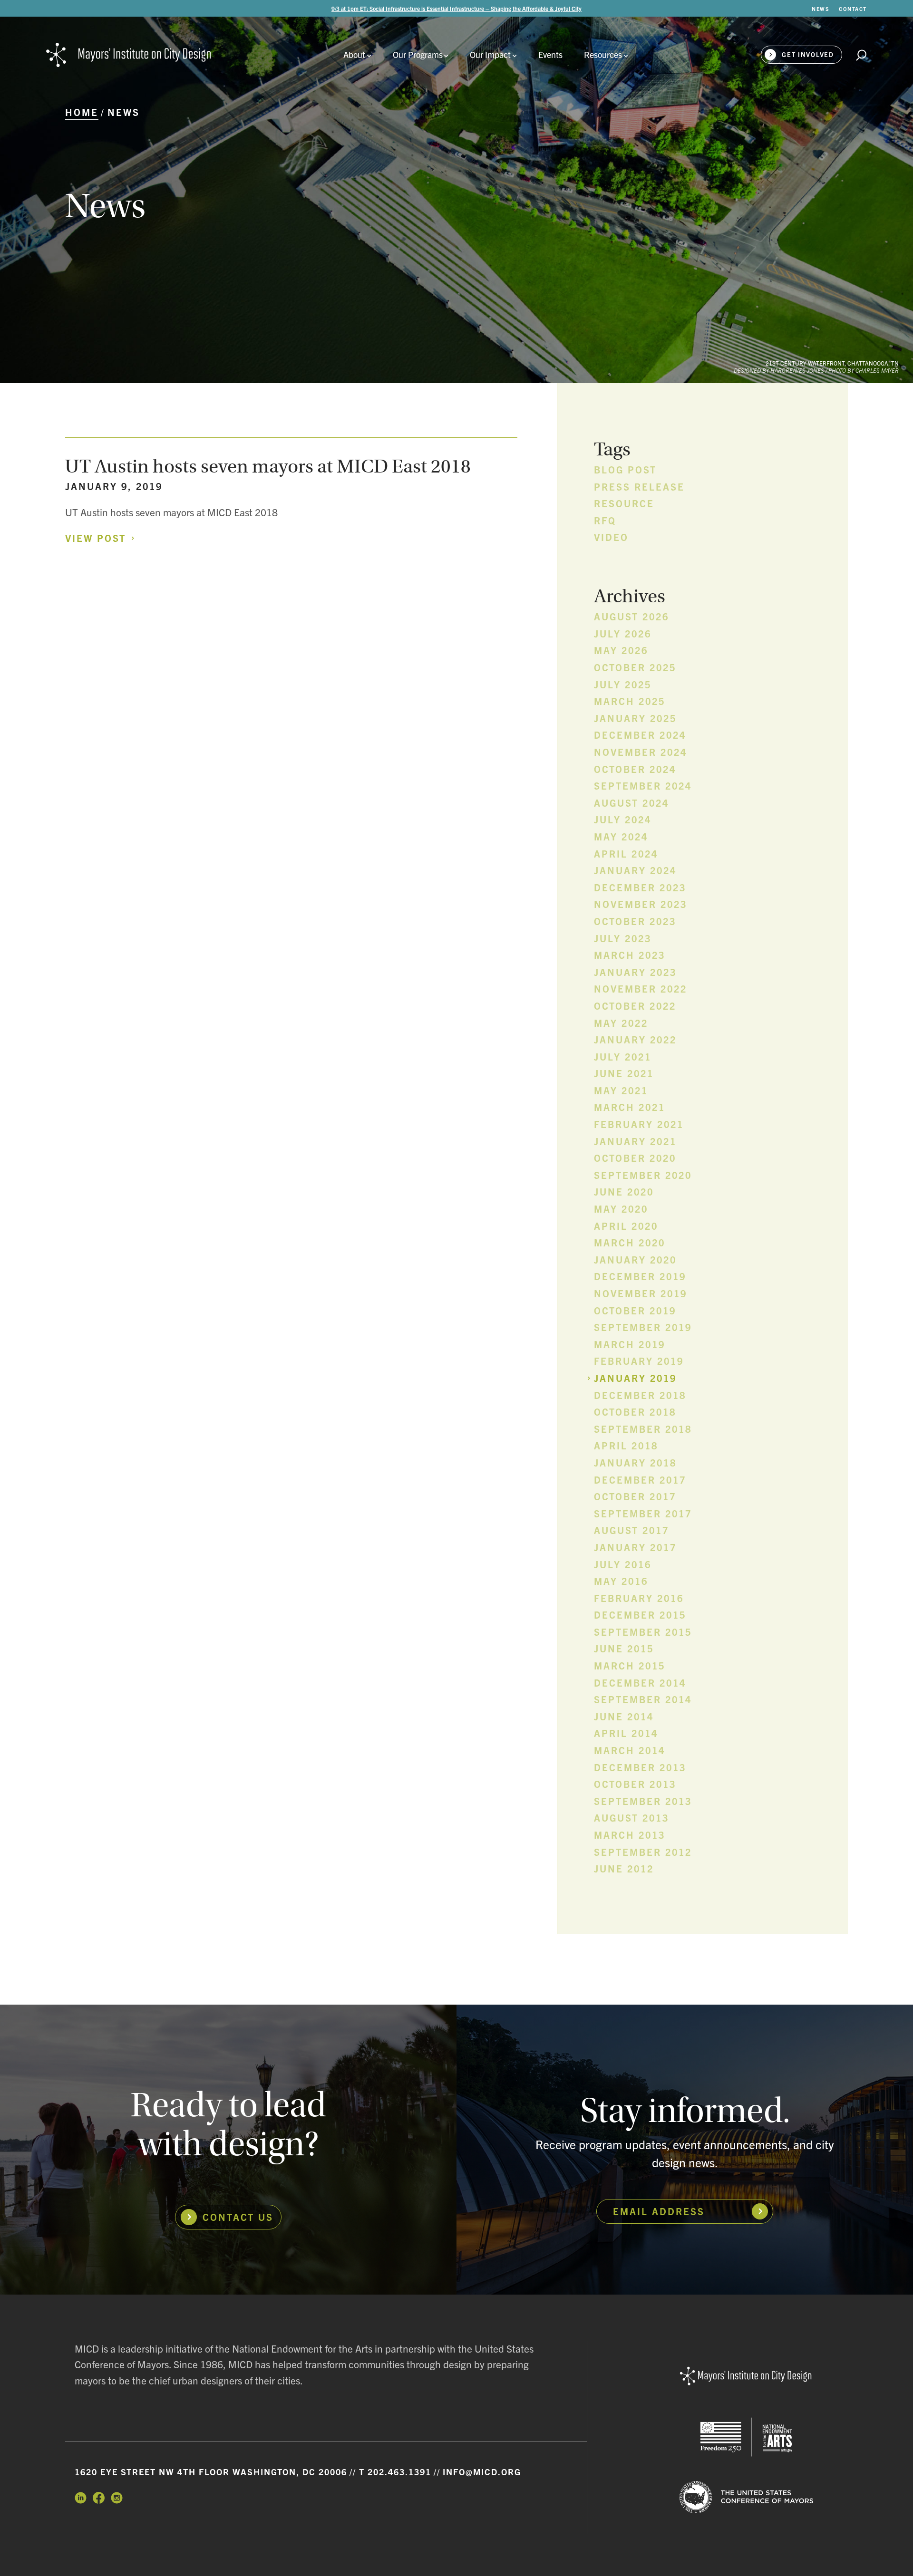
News (124, 112)
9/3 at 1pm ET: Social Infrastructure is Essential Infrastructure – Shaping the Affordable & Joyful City (456, 8)
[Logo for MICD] (746, 2377)
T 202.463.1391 (395, 2472)
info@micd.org (482, 2472)
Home (82, 112)
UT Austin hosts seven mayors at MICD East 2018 (268, 466)
